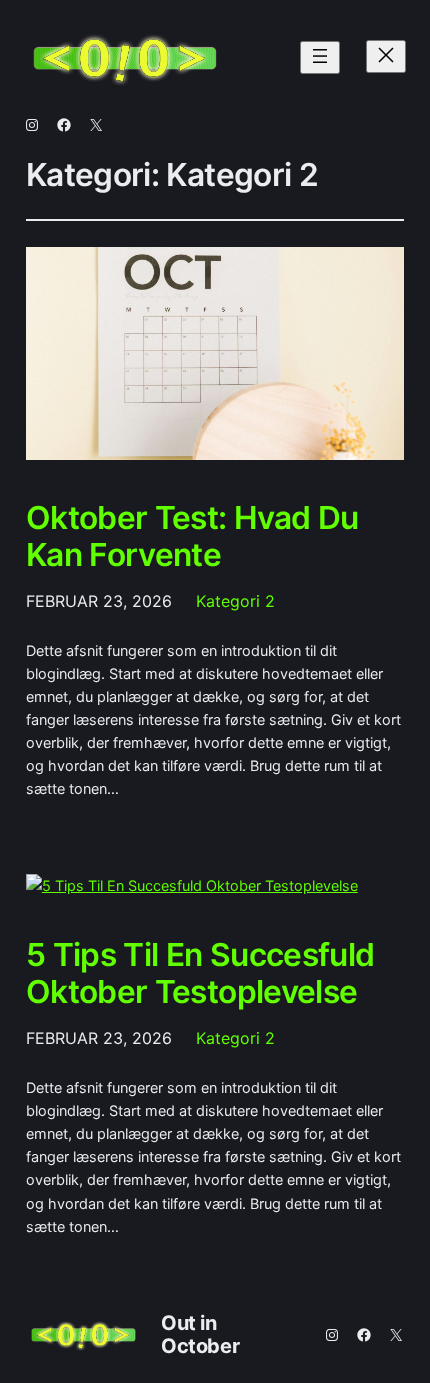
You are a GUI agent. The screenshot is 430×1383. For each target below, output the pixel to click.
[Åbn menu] (320, 57)
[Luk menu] (386, 56)
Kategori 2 (235, 601)
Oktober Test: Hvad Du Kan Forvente (192, 536)
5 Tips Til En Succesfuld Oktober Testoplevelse (200, 973)
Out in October (200, 1334)
